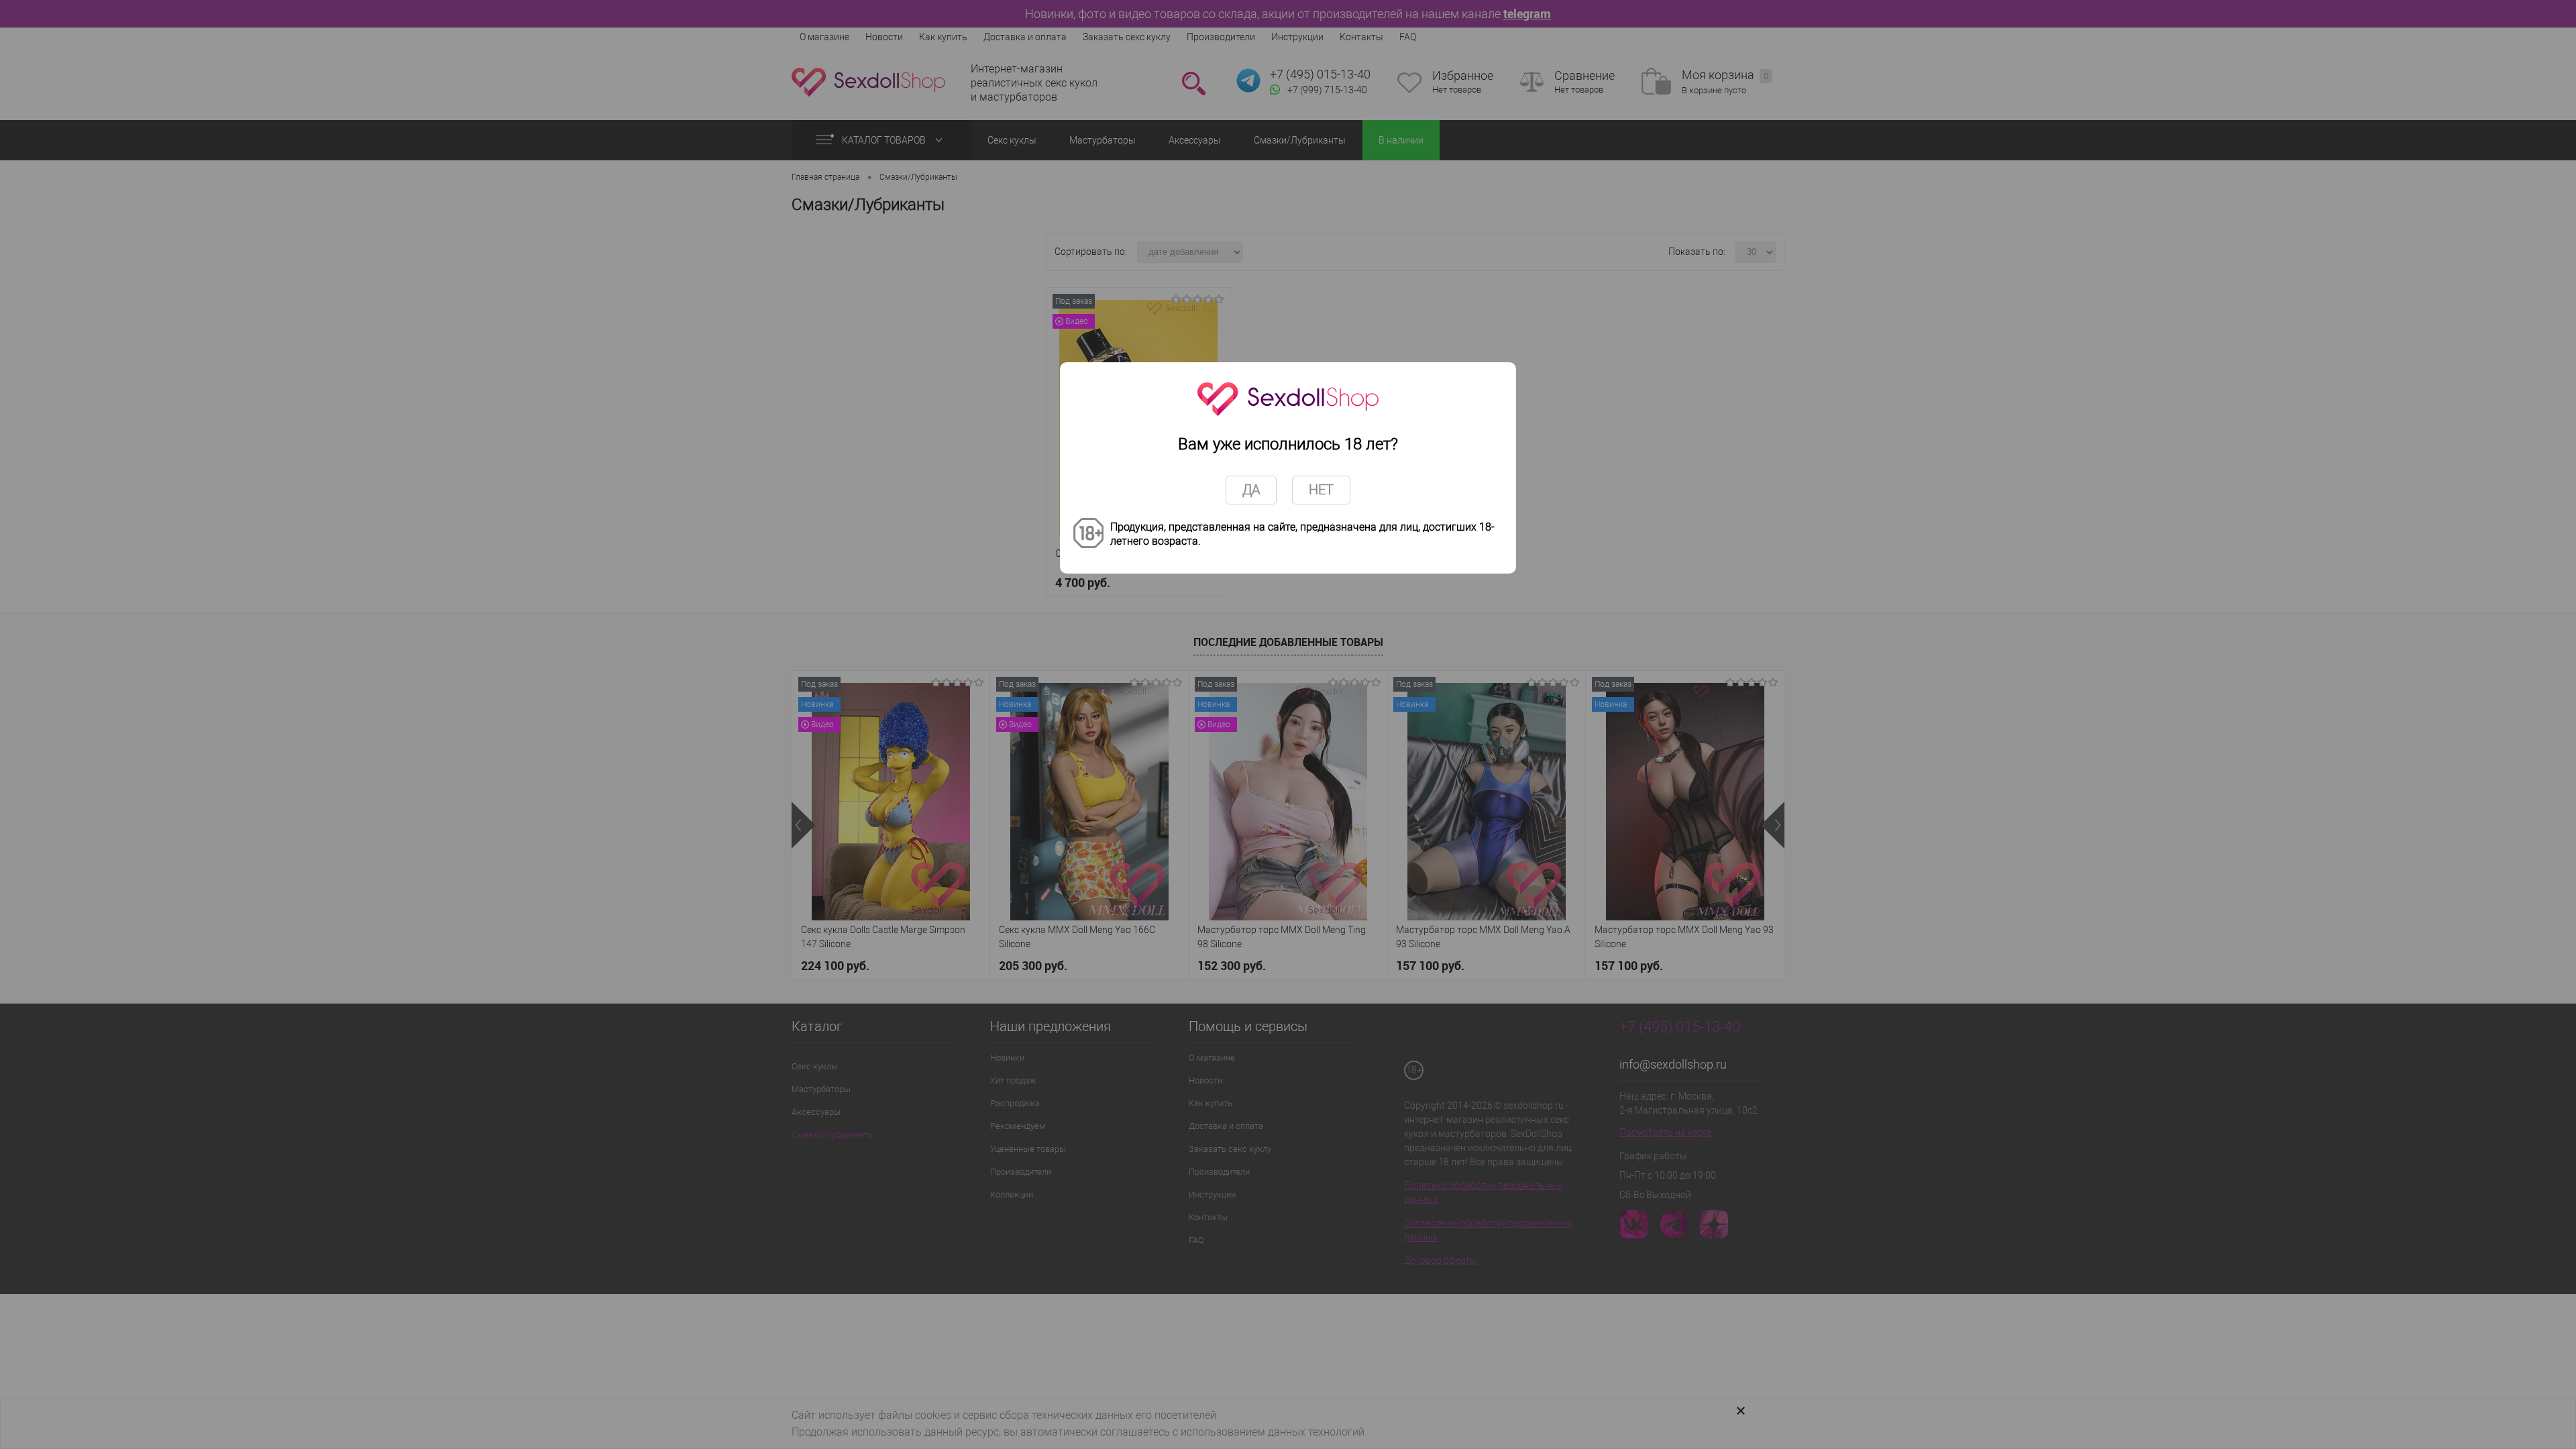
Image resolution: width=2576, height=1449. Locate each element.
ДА (1251, 490)
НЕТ (1321, 490)
